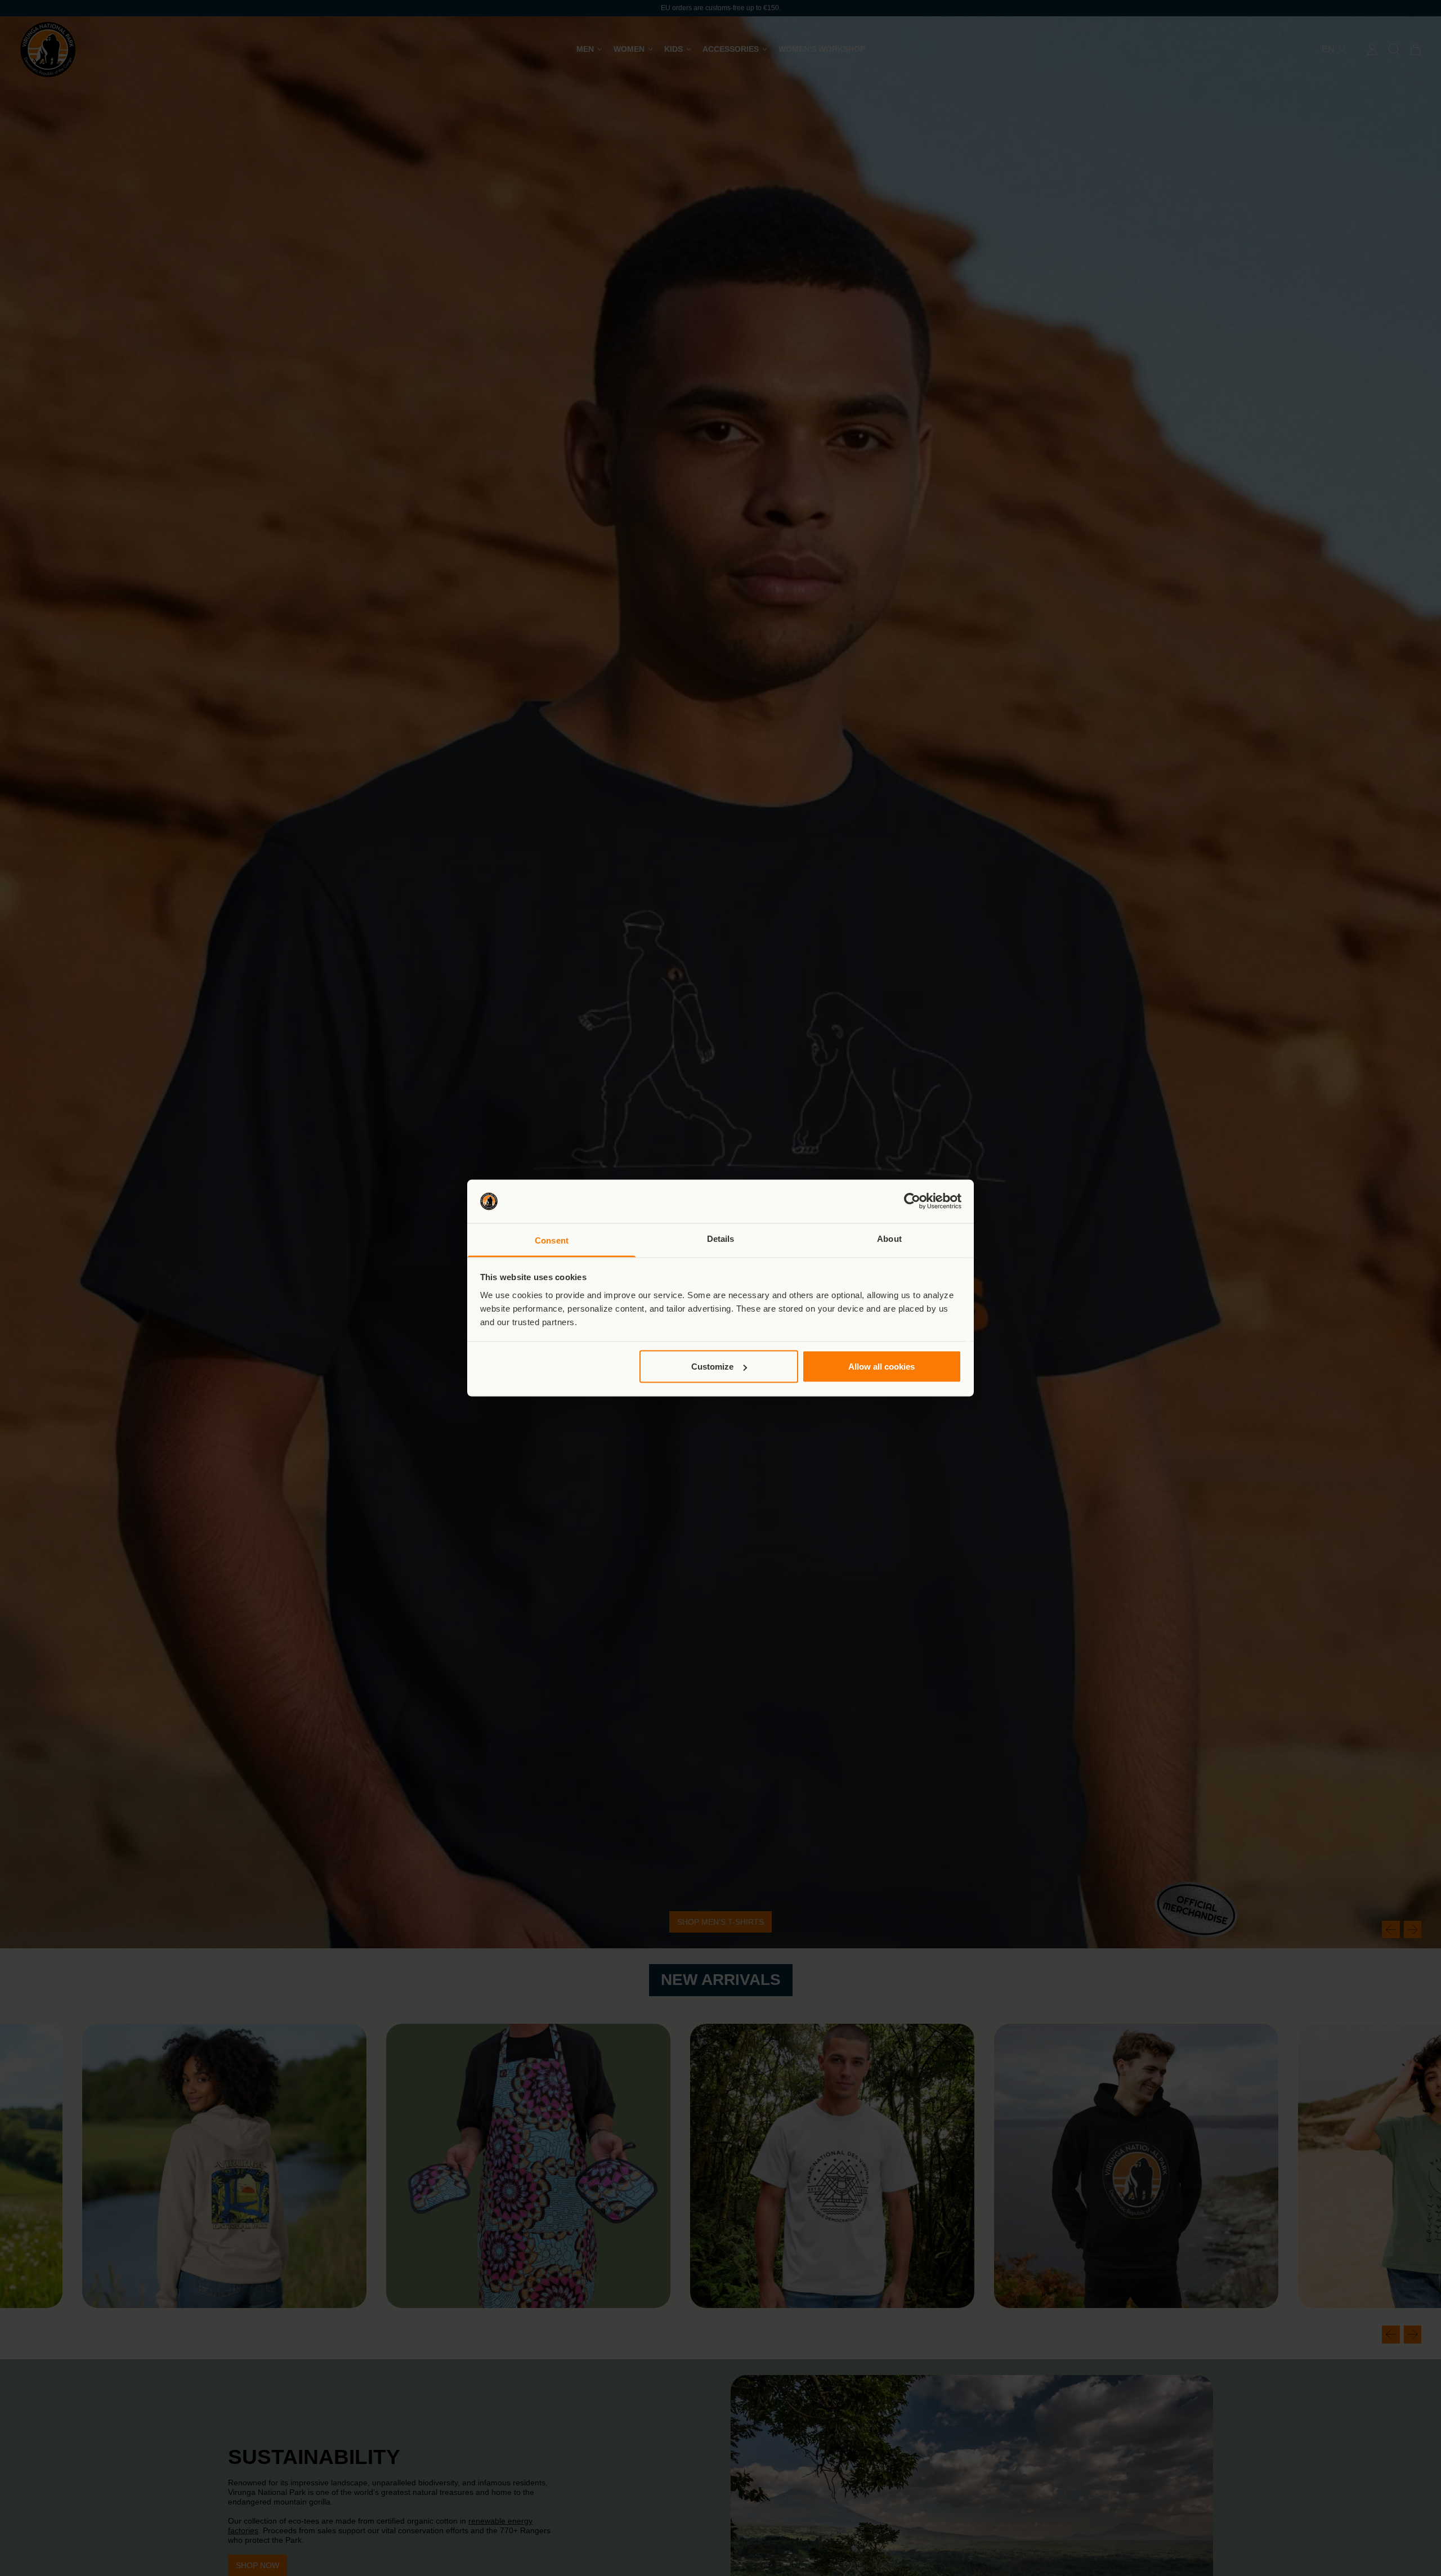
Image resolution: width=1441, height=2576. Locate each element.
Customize (712, 1367)
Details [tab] (721, 1238)
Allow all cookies (881, 1367)
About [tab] (889, 1238)
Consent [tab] (552, 1240)
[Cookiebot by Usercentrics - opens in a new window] (912, 1201)
